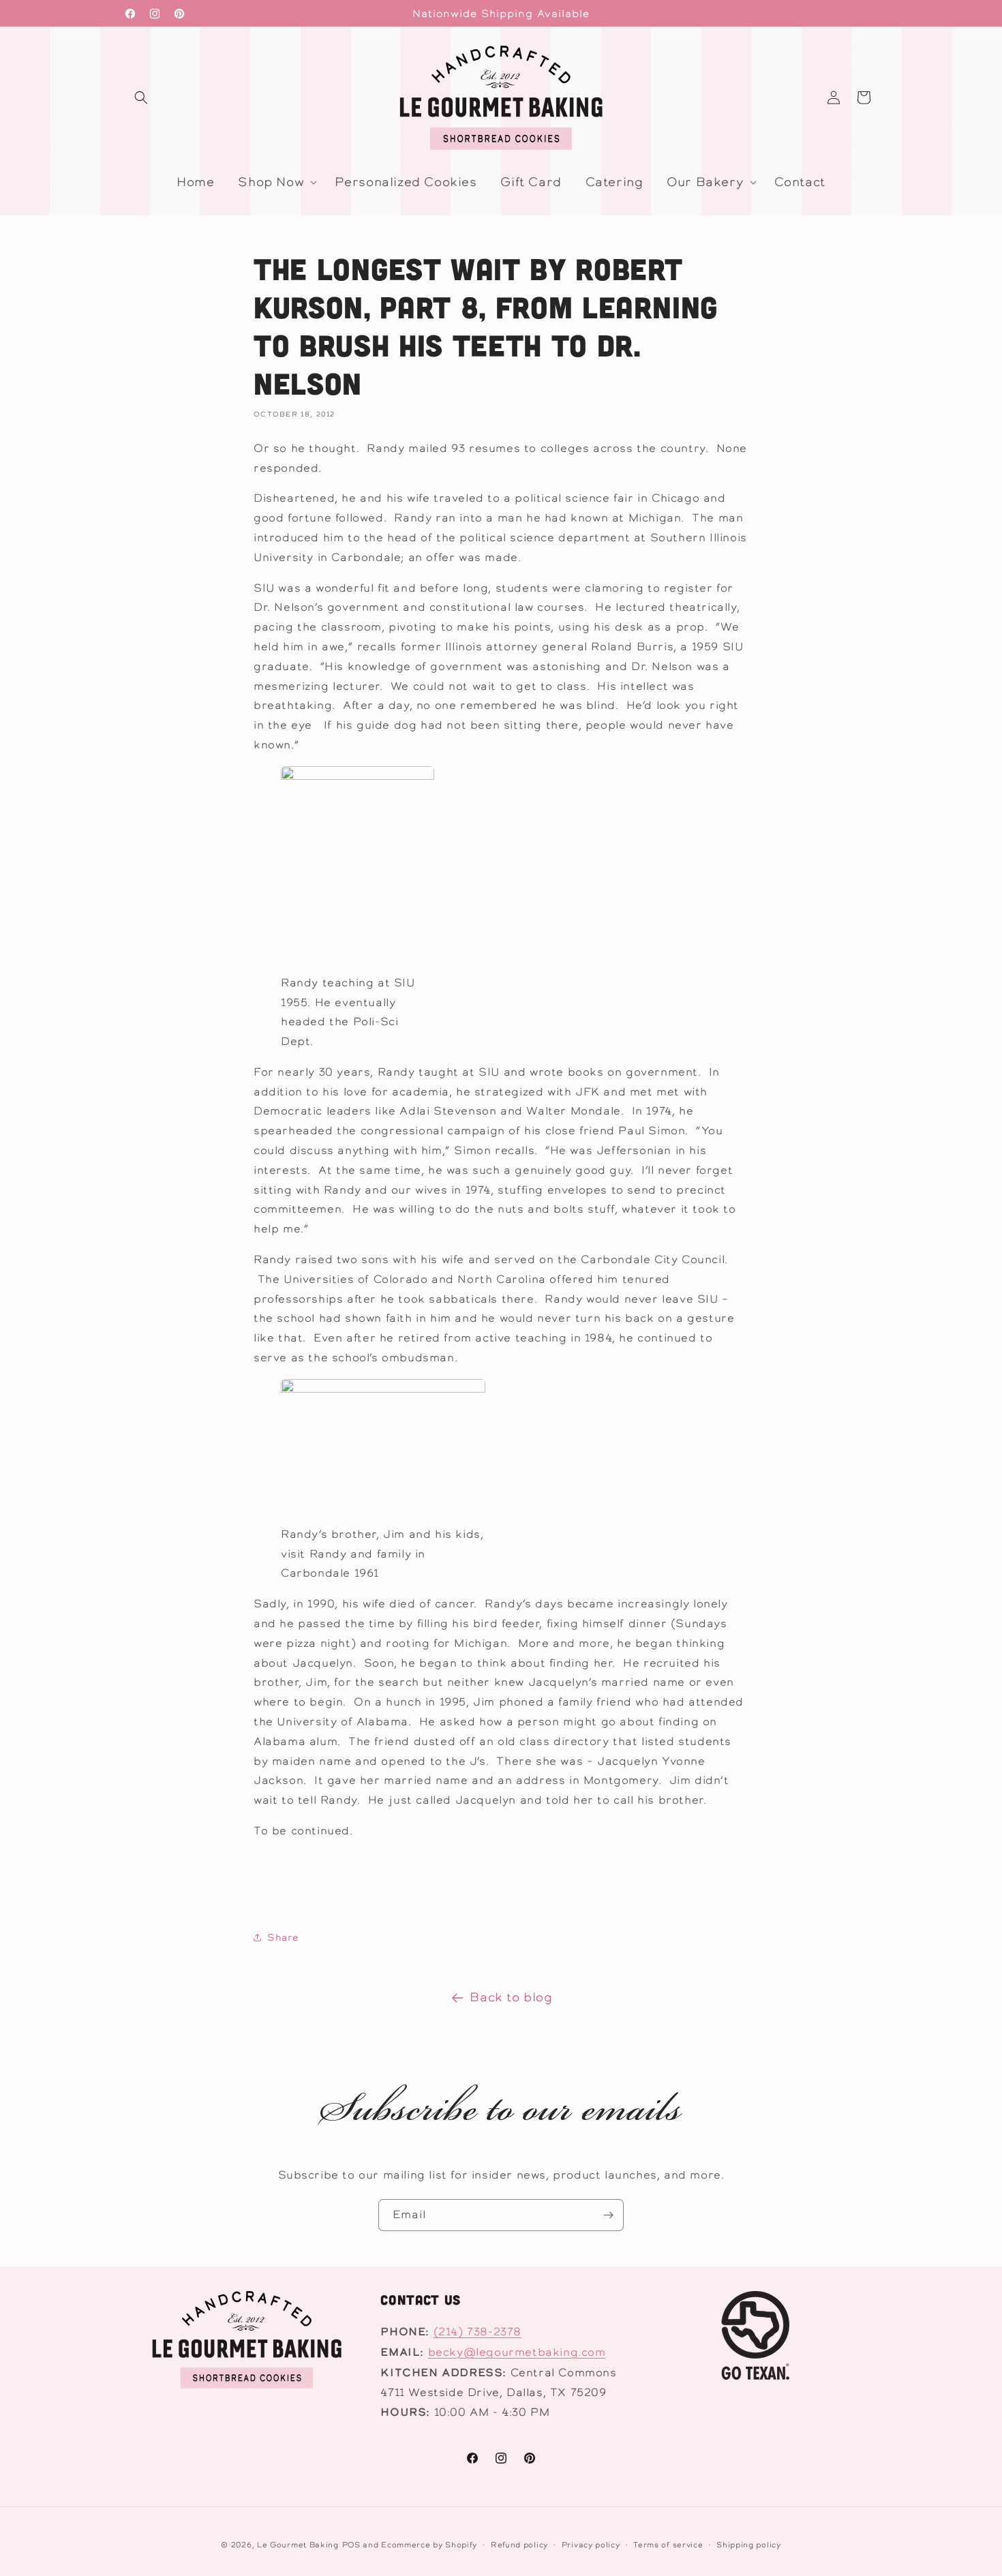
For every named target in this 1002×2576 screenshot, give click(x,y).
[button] (141, 97)
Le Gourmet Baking (298, 2545)
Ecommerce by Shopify (429, 2545)
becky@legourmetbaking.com (517, 2352)
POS (351, 2545)
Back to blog (511, 1997)
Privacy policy (591, 2544)
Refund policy (519, 2544)
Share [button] (283, 1937)
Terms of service (668, 2544)
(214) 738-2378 (477, 2332)
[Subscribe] (608, 2215)
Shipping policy (749, 2544)
